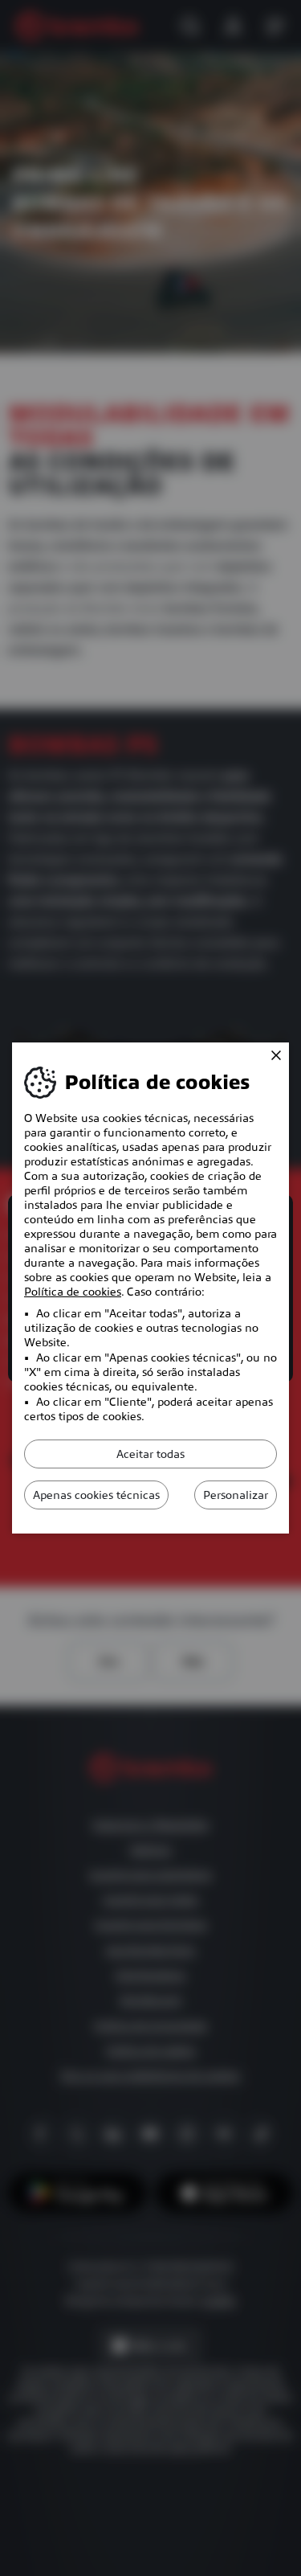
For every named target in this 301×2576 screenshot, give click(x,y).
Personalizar (236, 1495)
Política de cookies (73, 1292)
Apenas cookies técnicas (96, 1495)
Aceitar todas (150, 1454)
